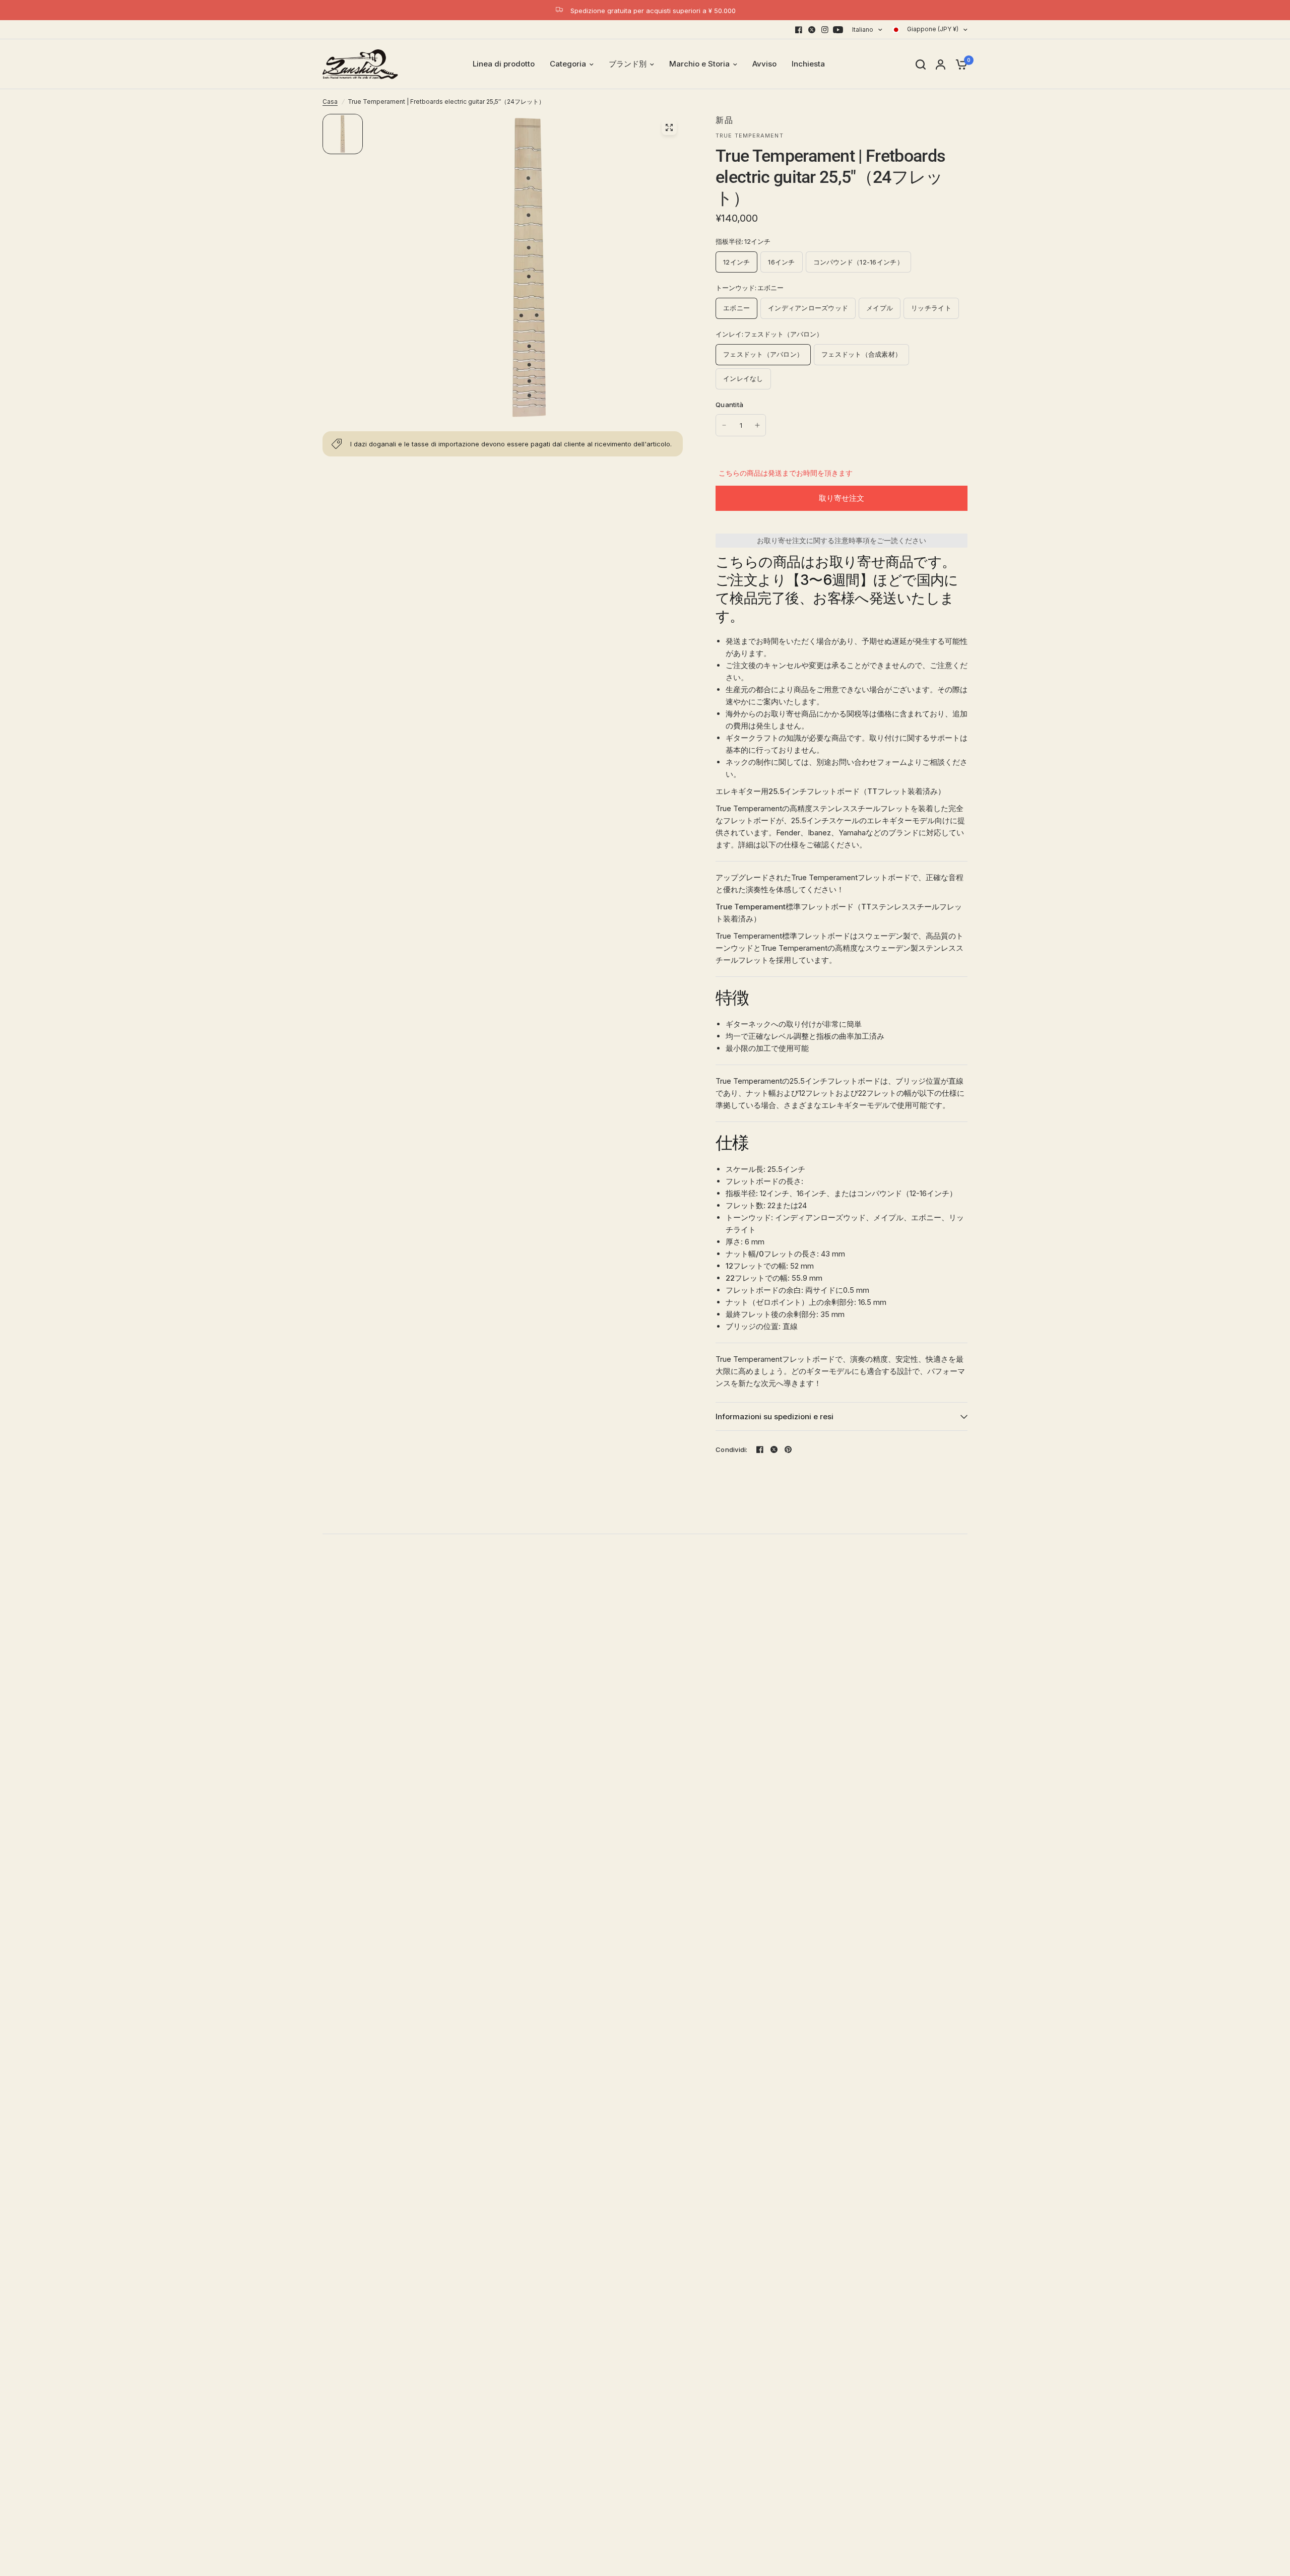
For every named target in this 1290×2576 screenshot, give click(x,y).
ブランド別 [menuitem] (628, 64)
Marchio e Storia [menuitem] (699, 64)
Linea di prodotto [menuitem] (504, 64)
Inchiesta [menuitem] (808, 64)
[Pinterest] (788, 1449)
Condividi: (732, 1450)
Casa (330, 102)
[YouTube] (838, 30)
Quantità (729, 405)
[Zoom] (669, 127)
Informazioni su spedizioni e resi (775, 1416)
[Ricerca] (921, 64)
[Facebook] (799, 30)
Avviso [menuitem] (764, 64)
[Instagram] (825, 30)
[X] (812, 30)
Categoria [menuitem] (568, 64)
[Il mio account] (941, 64)
